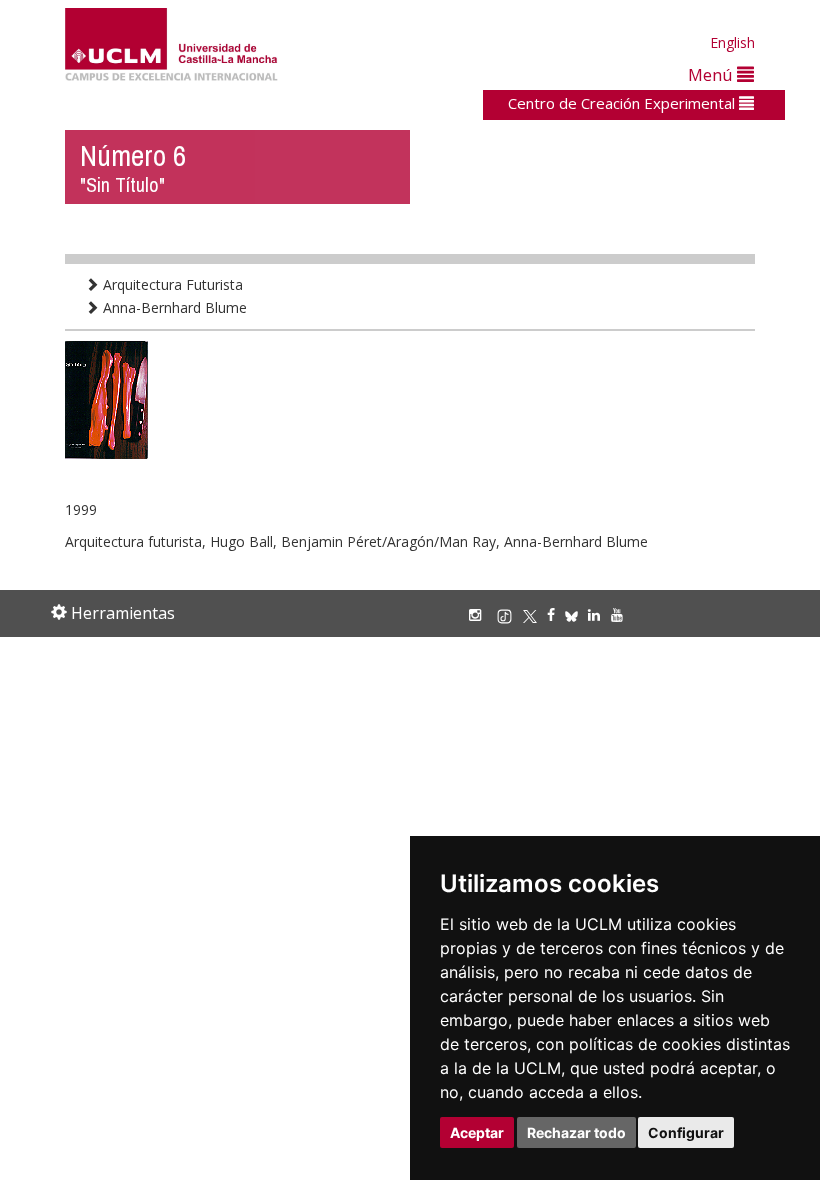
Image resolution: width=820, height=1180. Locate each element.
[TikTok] (509, 614)
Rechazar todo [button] (576, 1132)
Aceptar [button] (477, 1132)
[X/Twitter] (535, 614)
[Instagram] (480, 614)
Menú (712, 74)
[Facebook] (556, 614)
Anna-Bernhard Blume (173, 307)
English (732, 42)
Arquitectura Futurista (171, 284)
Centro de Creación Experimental (623, 103)
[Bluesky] (576, 614)
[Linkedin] (594, 614)
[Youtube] (622, 614)
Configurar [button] (686, 1132)
